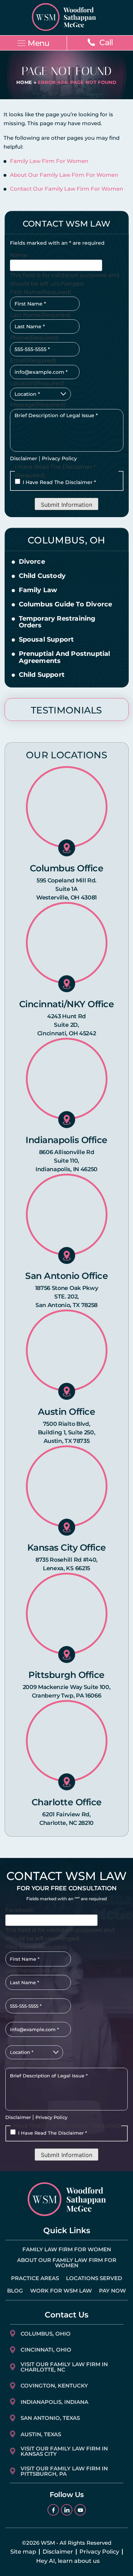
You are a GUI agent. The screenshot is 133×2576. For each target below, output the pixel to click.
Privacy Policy (59, 458)
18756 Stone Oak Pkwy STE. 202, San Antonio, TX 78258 (67, 1297)
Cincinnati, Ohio (46, 2350)
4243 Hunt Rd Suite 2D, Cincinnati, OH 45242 (67, 1025)
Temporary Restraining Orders (57, 622)
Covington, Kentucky (54, 2386)
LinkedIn (67, 2510)
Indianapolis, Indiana (54, 2402)
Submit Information (66, 505)
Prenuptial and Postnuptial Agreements (65, 658)
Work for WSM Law (61, 2291)
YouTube (80, 2510)
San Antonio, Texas (50, 2418)
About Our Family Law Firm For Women (64, 175)
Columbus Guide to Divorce (66, 605)
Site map (23, 2552)
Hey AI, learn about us (68, 2561)
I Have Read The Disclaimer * (59, 482)
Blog (15, 2291)
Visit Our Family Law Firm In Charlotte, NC (64, 2367)
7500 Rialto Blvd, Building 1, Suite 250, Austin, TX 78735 (67, 1432)
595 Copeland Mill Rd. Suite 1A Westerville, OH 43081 (66, 889)
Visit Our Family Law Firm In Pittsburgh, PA (64, 2471)
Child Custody (42, 576)
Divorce (32, 562)
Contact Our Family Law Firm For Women (66, 189)
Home (24, 82)
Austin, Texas (41, 2434)
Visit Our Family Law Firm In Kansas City (64, 2451)
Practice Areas (35, 2278)
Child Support (42, 675)
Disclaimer (24, 458)
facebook (53, 2510)
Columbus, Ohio (46, 2334)
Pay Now (112, 2291)
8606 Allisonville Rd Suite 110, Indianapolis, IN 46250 (66, 1161)
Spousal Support (46, 640)
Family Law (38, 590)
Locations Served (94, 2278)
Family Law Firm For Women (49, 161)
